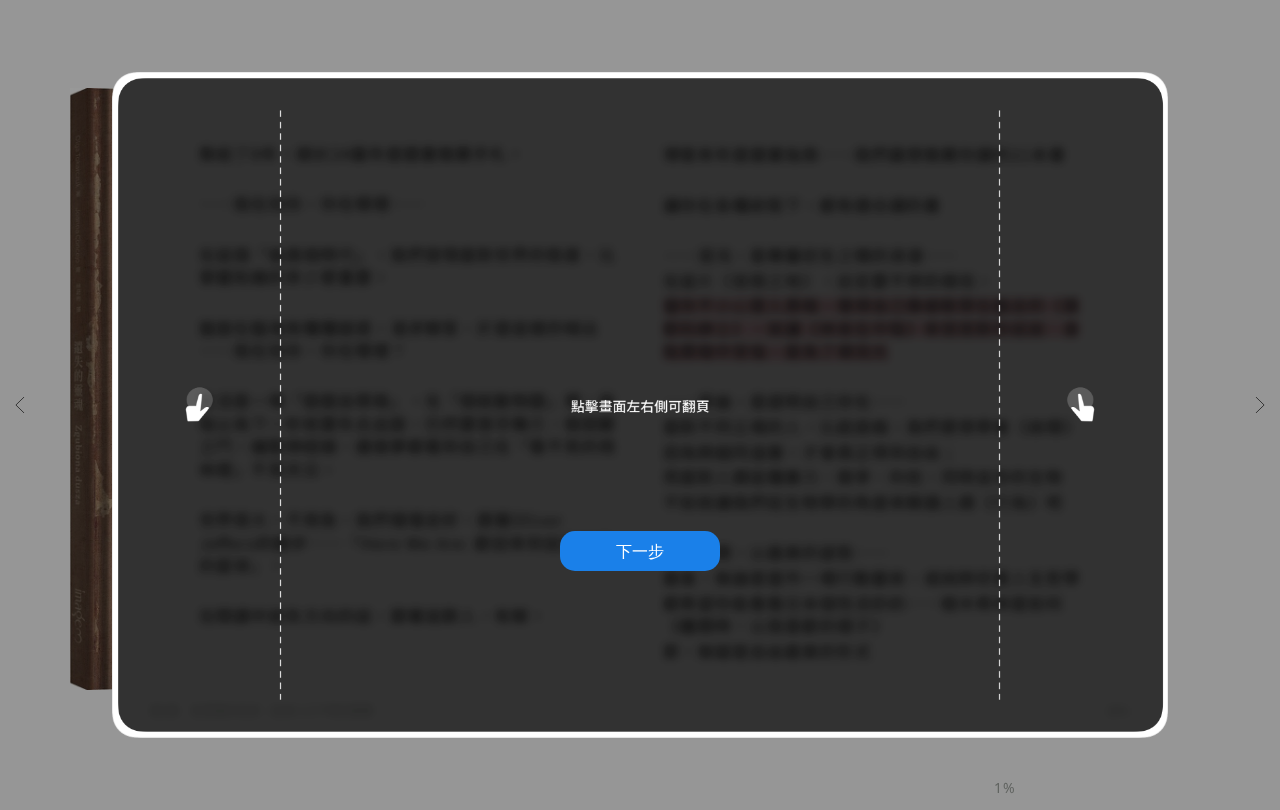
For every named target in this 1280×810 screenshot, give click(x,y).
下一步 (640, 551)
